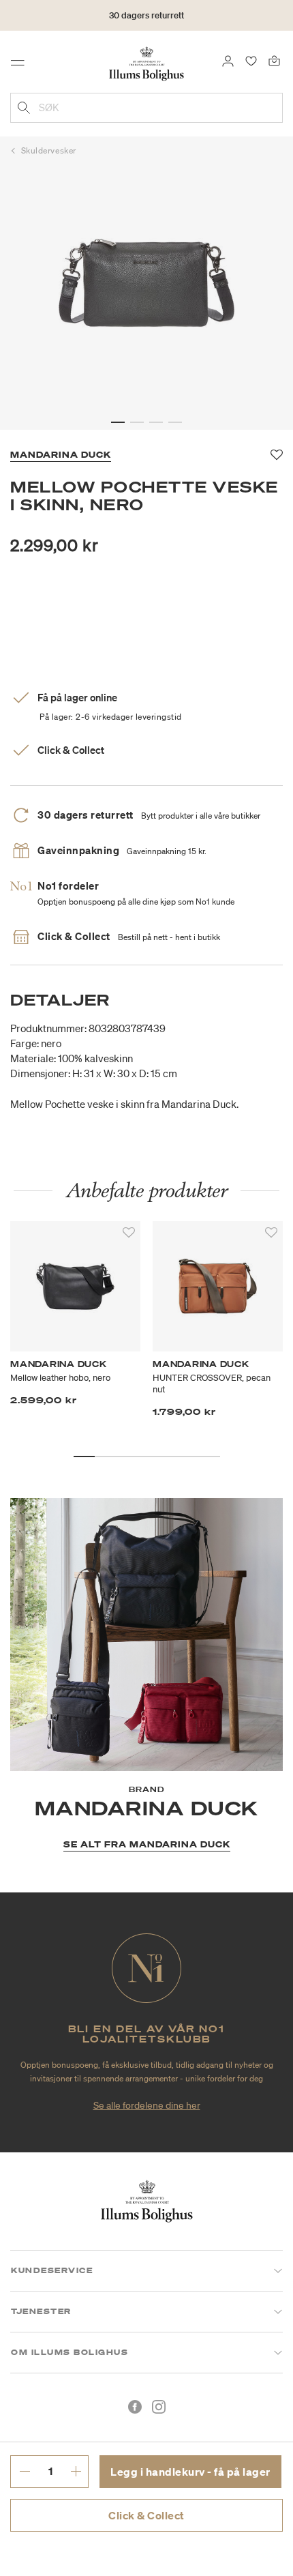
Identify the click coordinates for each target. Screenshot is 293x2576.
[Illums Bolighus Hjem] (146, 63)
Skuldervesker (49, 150)
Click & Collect (146, 2515)
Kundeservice (52, 2270)
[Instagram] (159, 2407)
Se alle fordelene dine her (147, 2105)
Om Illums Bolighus (70, 2352)
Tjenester (41, 2311)
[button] (118, 422)
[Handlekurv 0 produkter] (274, 60)
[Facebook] (135, 2407)
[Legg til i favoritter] (129, 1233)
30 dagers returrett (146, 15)
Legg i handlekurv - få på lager (190, 2472)
